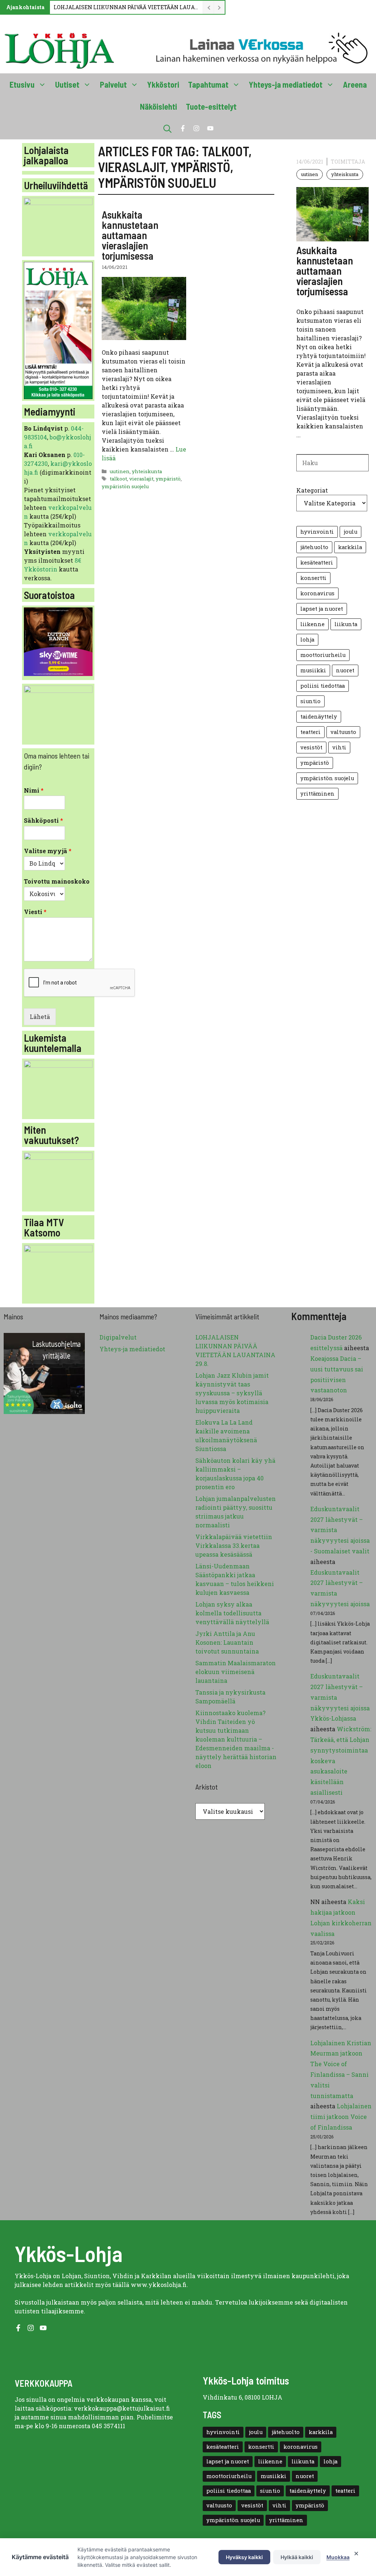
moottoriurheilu (323, 655)
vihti (339, 747)
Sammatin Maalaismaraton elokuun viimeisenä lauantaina (236, 1672)
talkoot (118, 479)
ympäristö (168, 479)
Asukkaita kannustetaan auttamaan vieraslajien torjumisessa (130, 235)
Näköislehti (158, 106)
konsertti (313, 578)
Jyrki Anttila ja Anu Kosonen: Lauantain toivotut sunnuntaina (227, 1642)
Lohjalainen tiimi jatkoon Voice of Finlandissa (341, 2117)
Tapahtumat (208, 84)
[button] (167, 128)
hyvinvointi (317, 532)
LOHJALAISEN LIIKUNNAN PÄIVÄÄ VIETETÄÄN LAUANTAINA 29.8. (126, 7)
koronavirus (317, 593)
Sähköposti (44, 821)
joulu (350, 532)
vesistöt (311, 747)
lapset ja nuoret (322, 609)
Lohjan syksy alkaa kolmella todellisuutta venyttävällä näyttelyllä (232, 1613)
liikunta (346, 624)
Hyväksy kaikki (244, 2557)
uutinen (120, 471)
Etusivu (22, 84)
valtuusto (343, 732)
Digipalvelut (118, 1337)
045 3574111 (109, 2426)
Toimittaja (348, 162)
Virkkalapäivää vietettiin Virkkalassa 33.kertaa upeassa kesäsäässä (234, 1545)
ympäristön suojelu (125, 486)
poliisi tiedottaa (323, 686)
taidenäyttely (319, 717)
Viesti (35, 912)
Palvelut (113, 84)
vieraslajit (141, 479)
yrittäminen (317, 794)
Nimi (34, 790)
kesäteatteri (317, 562)
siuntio (310, 701)
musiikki (313, 670)
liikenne (312, 624)
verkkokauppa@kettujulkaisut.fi (122, 2408)
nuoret (345, 670)
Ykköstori (163, 84)
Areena (355, 84)
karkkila (350, 547)
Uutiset (67, 84)
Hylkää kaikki (297, 2557)
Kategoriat (312, 490)
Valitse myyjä (48, 851)
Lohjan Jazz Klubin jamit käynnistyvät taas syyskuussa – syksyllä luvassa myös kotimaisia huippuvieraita (232, 1393)
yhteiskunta (147, 471)
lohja (307, 640)
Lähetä (40, 1017)
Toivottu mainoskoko (57, 881)
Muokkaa (338, 2557)
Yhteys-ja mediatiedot (286, 84)
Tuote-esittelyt (211, 106)
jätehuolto (314, 547)
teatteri (310, 732)
